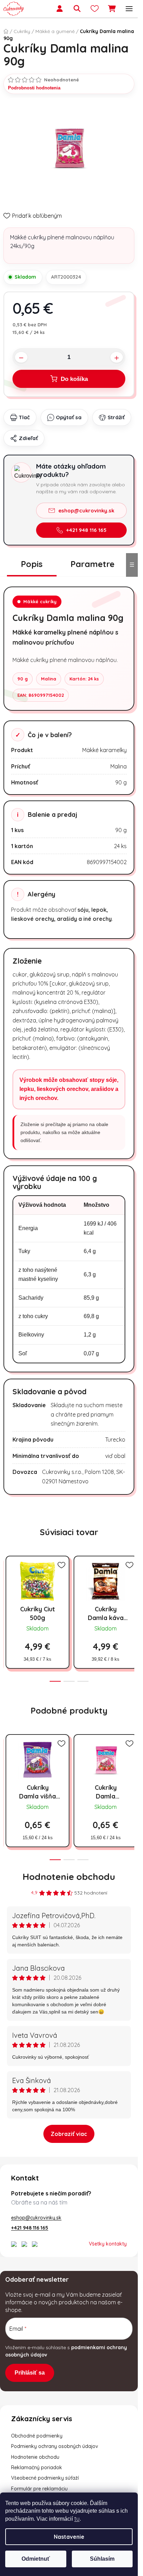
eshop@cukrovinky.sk (86, 511)
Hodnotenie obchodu (69, 1877)
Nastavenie (69, 2537)
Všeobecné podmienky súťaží (45, 2478)
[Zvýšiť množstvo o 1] (117, 357)
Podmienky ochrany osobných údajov (55, 2446)
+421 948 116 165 (86, 530)
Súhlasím (102, 2559)
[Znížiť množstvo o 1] (21, 357)
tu (77, 2519)
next (131, 1585)
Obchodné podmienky (37, 2436)
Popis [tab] (32, 564)
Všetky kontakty (108, 2244)
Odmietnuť (36, 2559)
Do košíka (74, 379)
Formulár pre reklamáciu (39, 2489)
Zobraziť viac (69, 2134)
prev (7, 1585)
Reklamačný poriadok (37, 2467)
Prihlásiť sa (30, 2373)
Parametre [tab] (92, 564)
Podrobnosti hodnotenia (34, 88)
